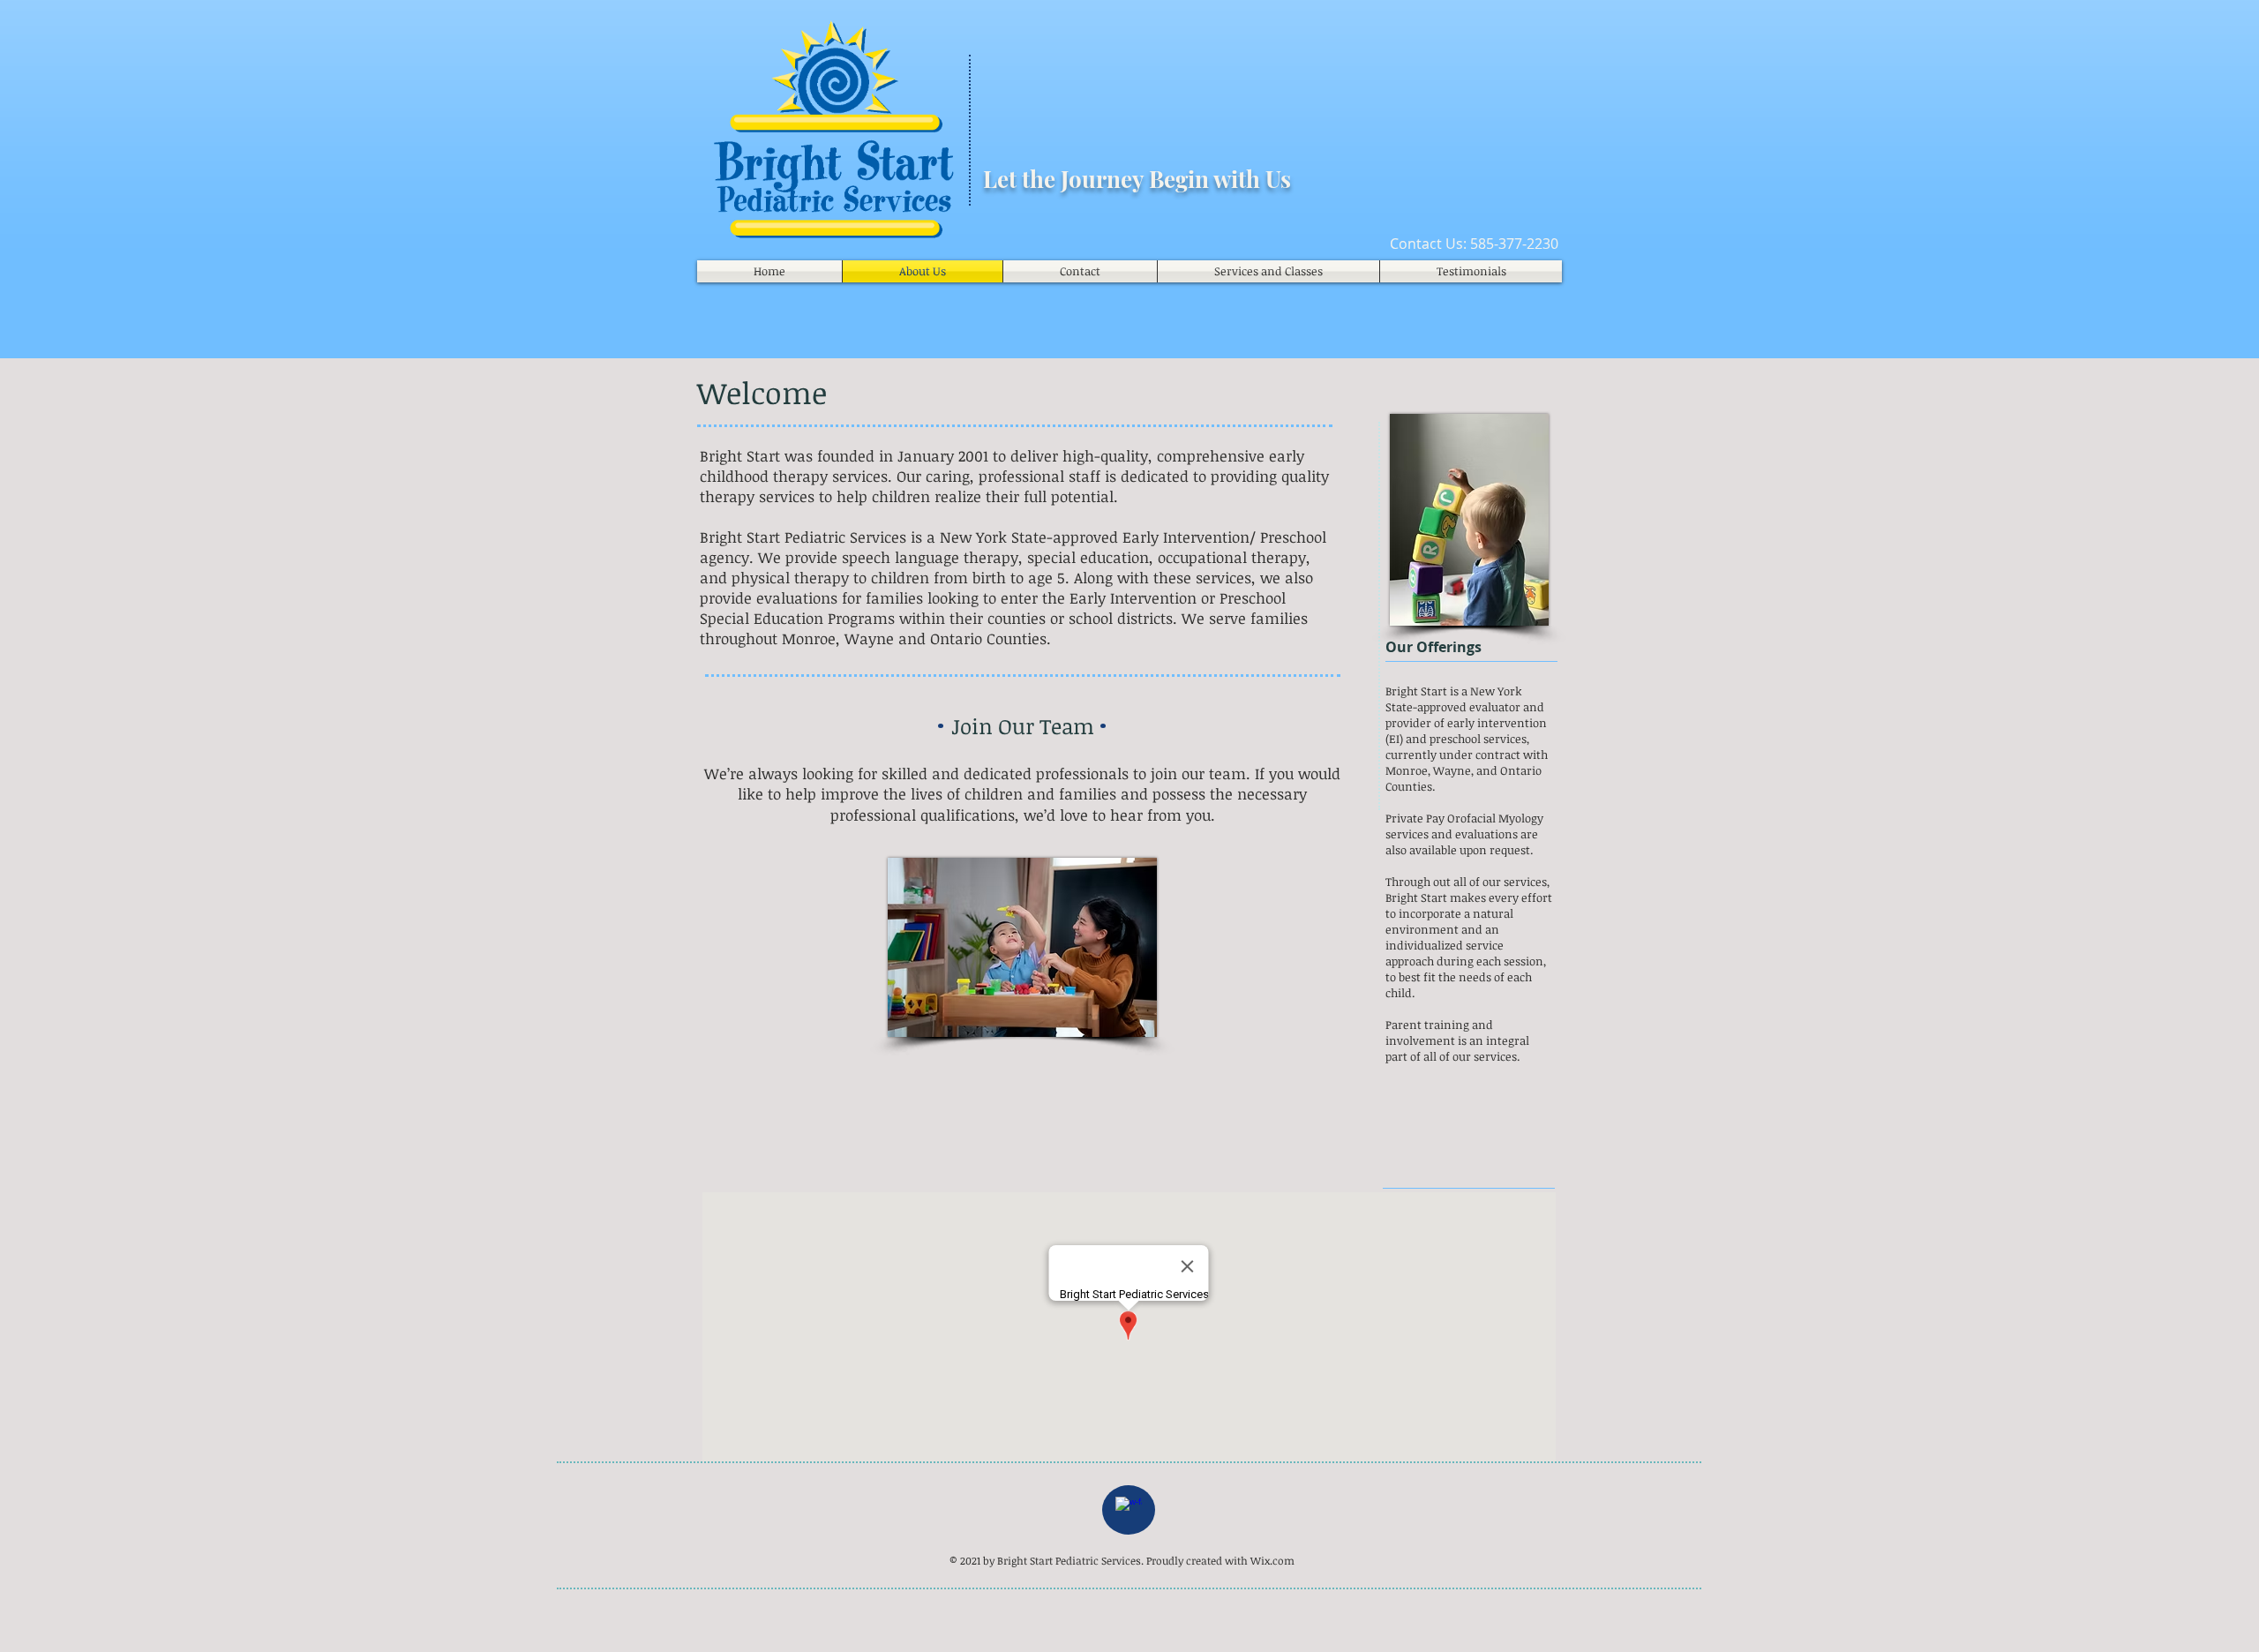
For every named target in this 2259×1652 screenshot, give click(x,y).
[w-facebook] (1129, 1510)
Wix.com (1272, 1560)
